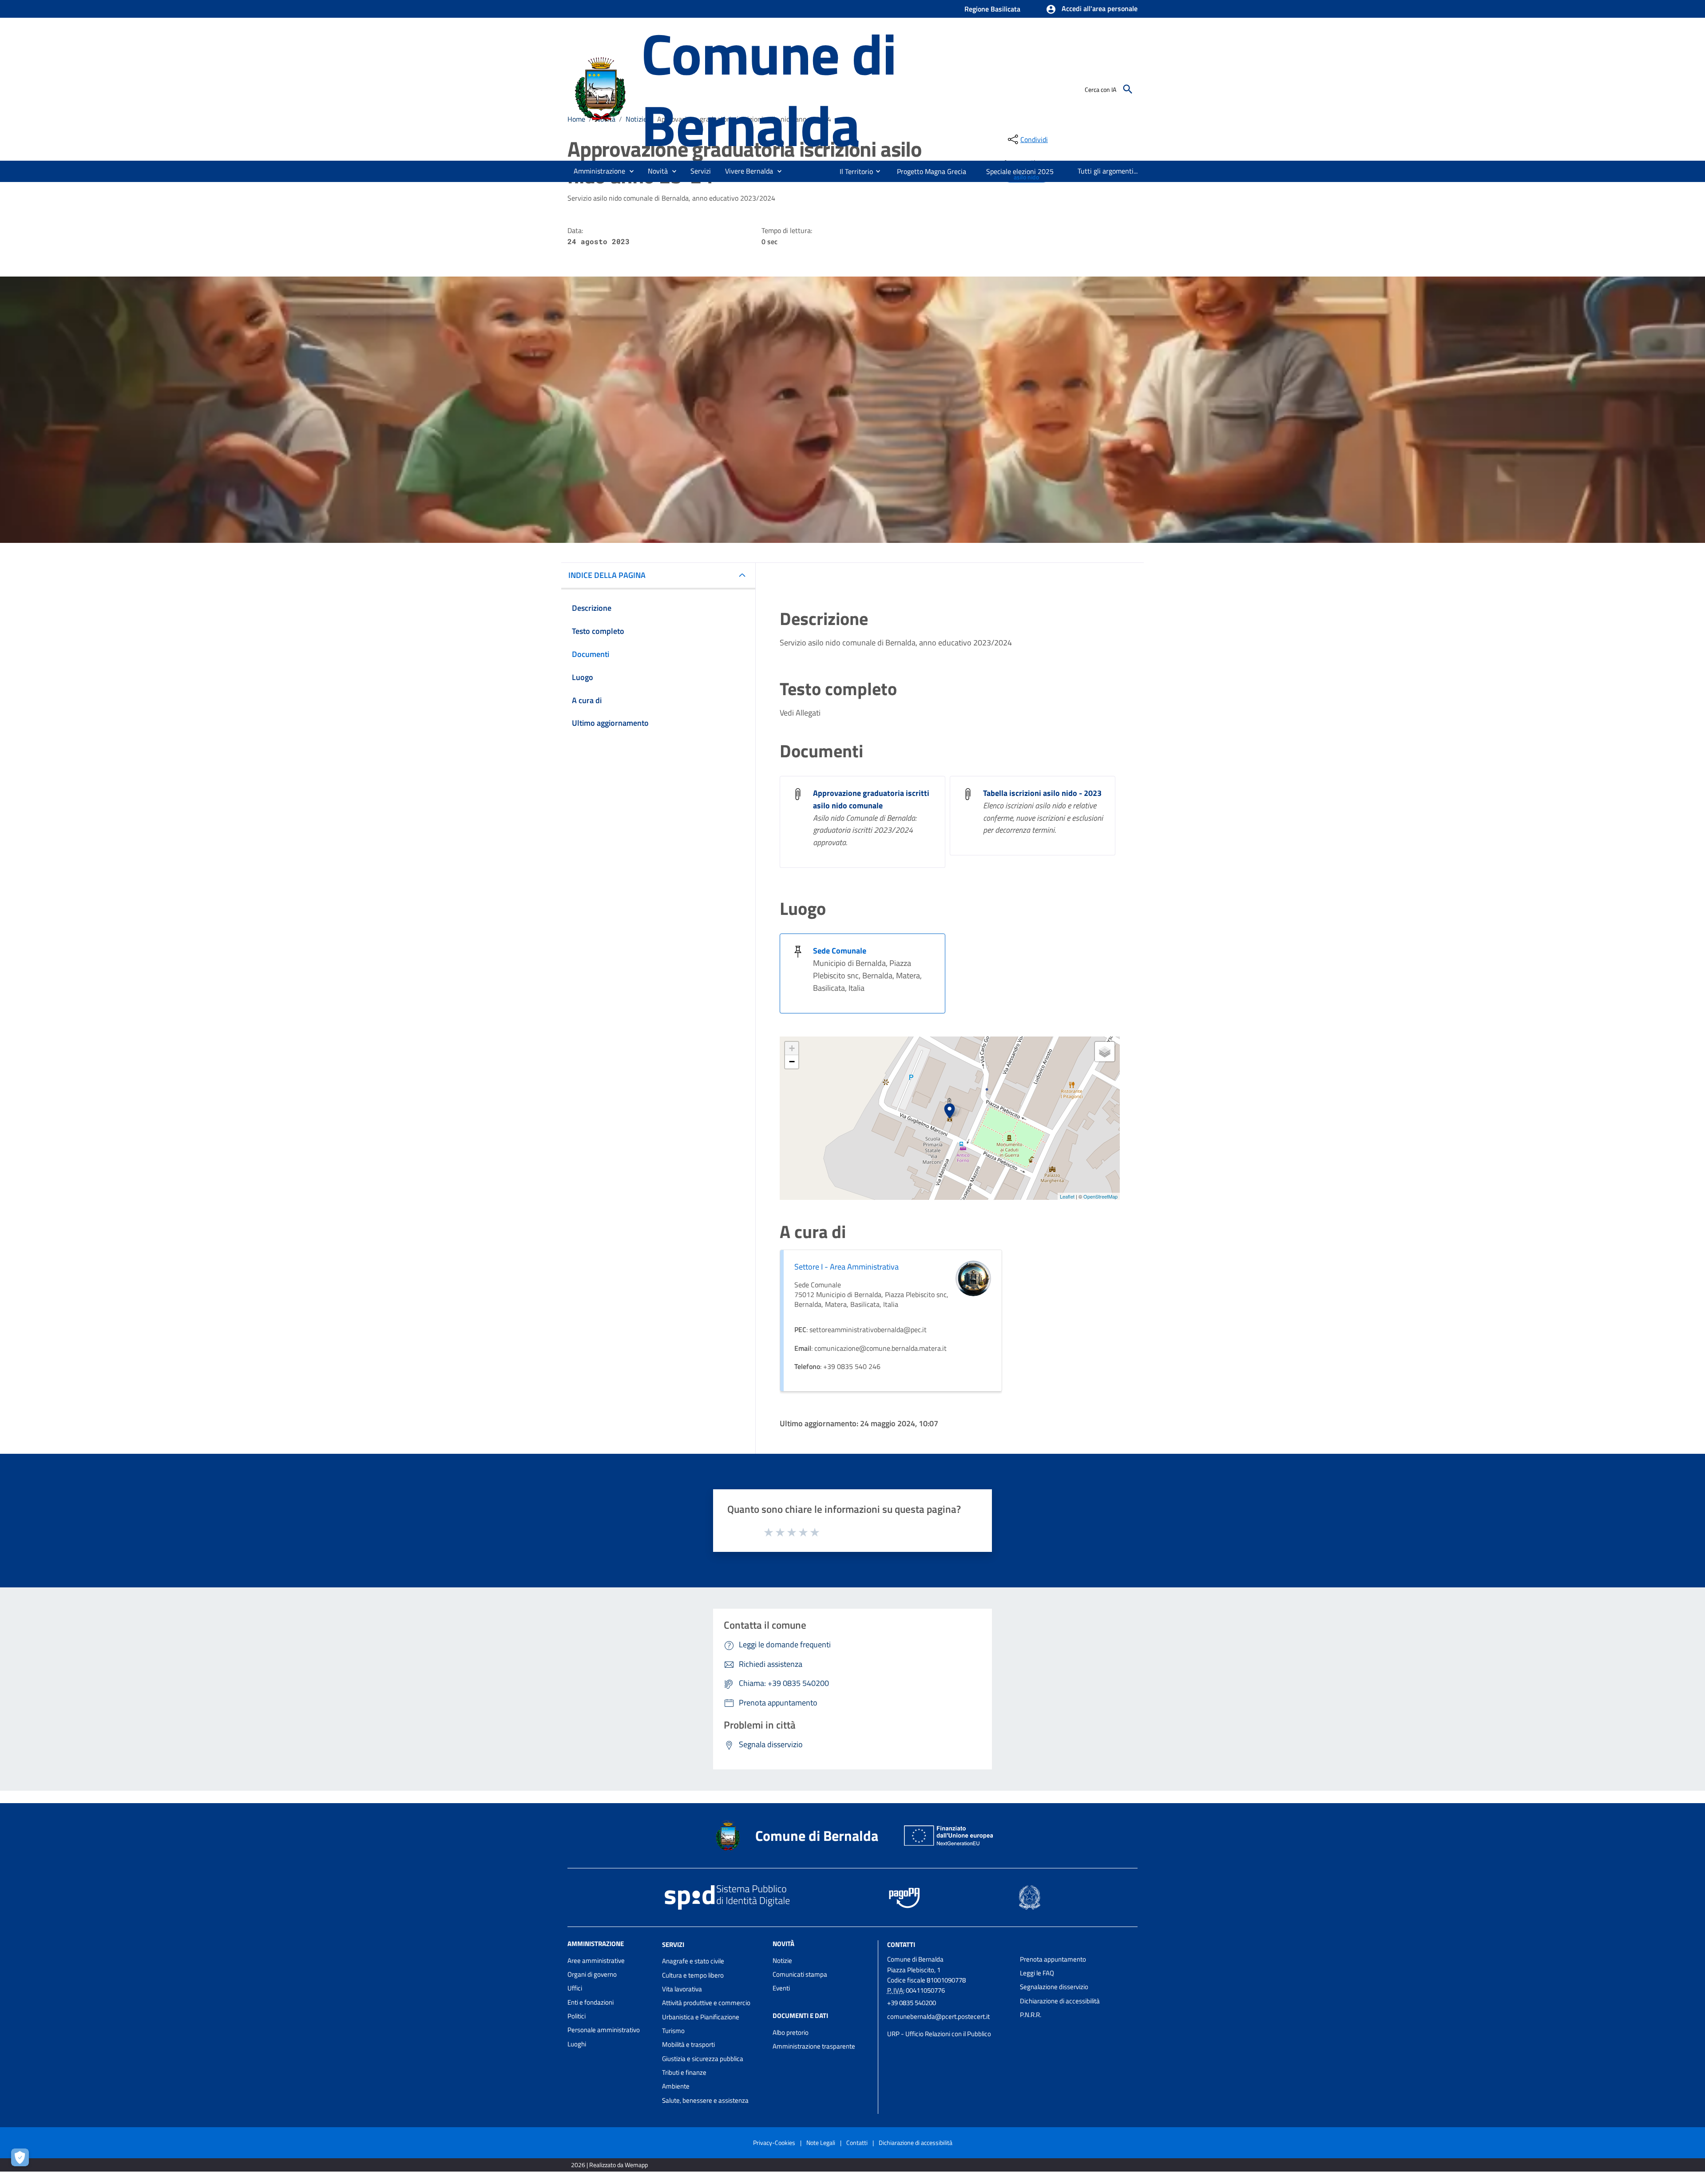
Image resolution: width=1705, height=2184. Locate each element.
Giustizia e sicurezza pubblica (703, 2059)
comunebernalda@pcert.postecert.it (938, 2016)
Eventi (781, 1988)
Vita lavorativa (682, 1989)
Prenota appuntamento (1053, 1959)
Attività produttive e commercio (706, 2003)
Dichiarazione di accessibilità (1060, 2001)
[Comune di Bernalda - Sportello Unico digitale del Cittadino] (600, 88)
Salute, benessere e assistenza (705, 2100)
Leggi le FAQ (1037, 1973)
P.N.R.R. (1031, 2015)
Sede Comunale (840, 951)
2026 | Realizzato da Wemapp (609, 2165)
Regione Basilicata (992, 9)
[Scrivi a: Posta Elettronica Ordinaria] (949, 2025)
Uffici (575, 1988)
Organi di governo (592, 1974)
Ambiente (676, 2086)
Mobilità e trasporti (688, 2044)
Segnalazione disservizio (1054, 1987)
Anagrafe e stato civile (693, 1961)
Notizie (782, 1960)
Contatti (901, 1944)
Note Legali (821, 2142)
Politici (577, 2016)
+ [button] (792, 1048)
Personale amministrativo (604, 2030)
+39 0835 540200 (912, 2003)
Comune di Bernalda (769, 89)
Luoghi (577, 2044)
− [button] (792, 1062)
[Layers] (1105, 1052)
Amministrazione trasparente (814, 2046)
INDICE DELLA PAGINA (607, 575)
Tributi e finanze (684, 2072)
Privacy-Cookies (774, 2142)
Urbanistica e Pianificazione (701, 2017)
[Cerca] (1128, 89)
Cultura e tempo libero (693, 1975)
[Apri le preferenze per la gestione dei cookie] (22, 2160)
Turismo (673, 2031)
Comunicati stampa (800, 1974)
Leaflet (1067, 1196)
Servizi (673, 1944)
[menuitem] (853, 171)
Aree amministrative (596, 1960)
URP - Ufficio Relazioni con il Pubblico (939, 2034)
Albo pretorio (791, 2032)
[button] (1092, 9)
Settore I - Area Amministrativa (847, 1267)
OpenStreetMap (1100, 1196)
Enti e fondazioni (591, 2002)
